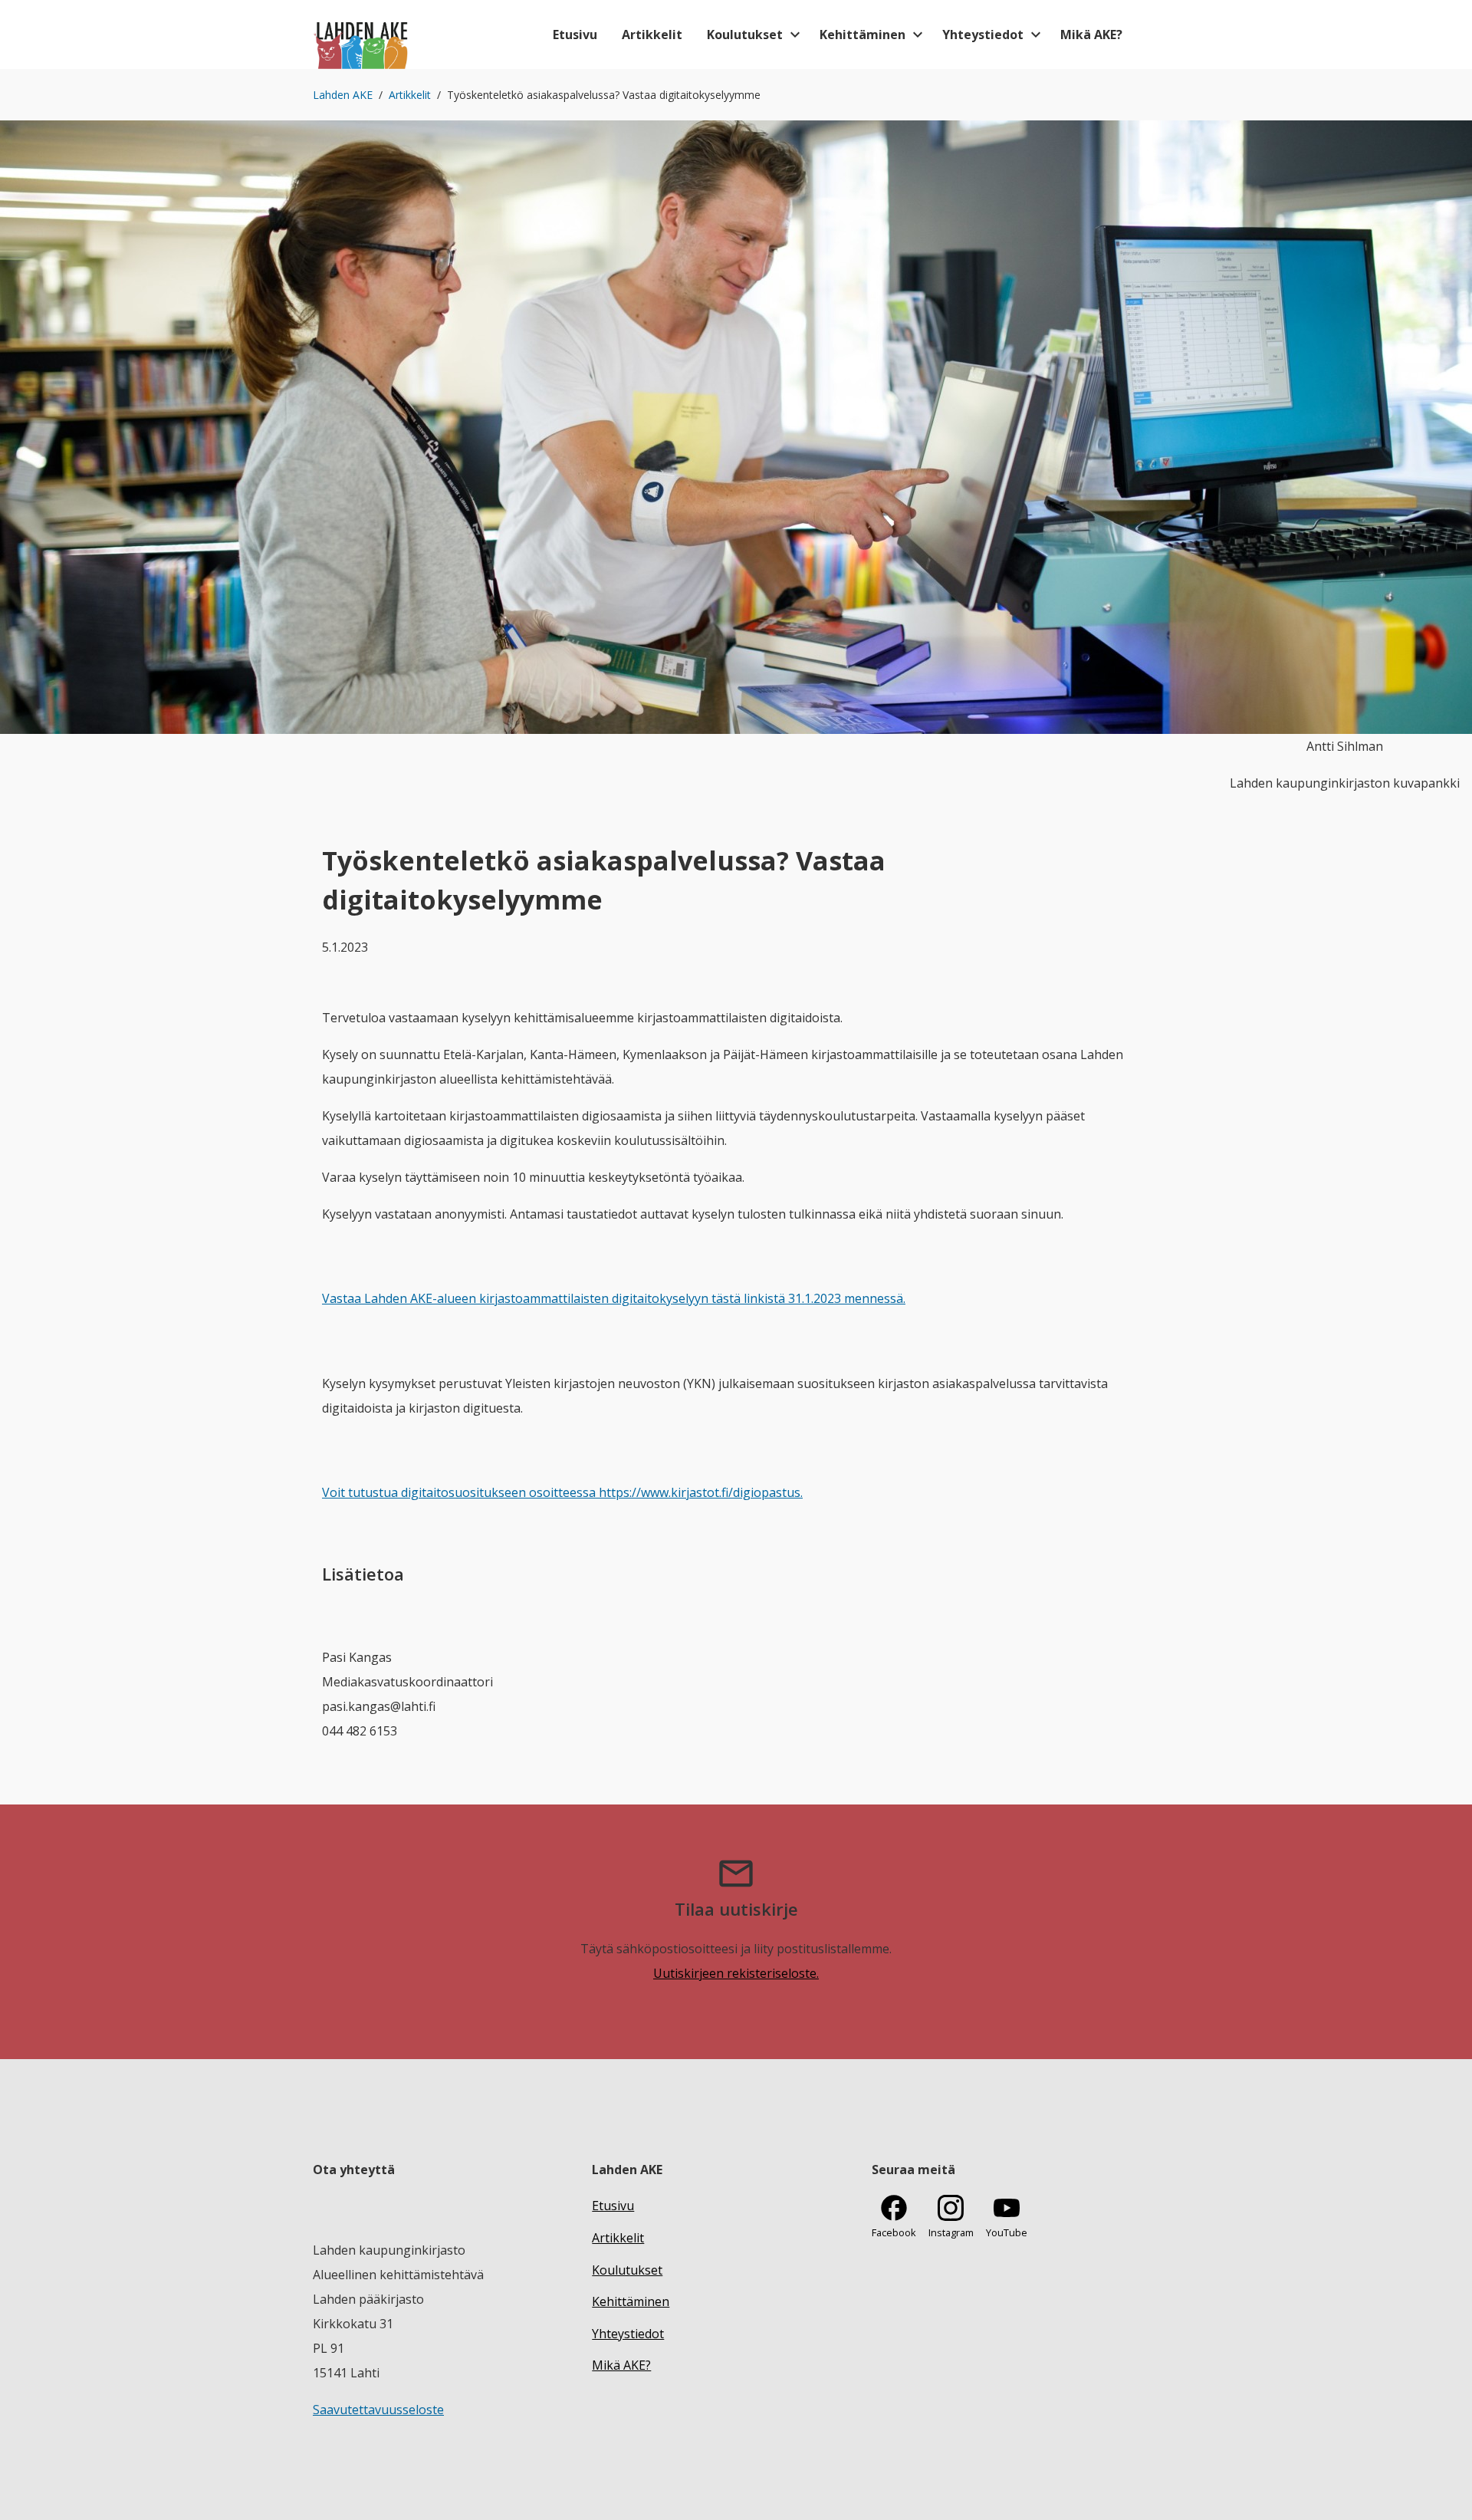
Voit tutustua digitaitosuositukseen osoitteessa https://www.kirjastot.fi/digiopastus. (562, 1492)
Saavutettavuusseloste (378, 2410)
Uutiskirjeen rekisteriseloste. (736, 1973)
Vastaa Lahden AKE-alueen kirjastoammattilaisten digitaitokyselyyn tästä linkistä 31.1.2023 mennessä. (614, 1298)
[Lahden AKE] (361, 35)
